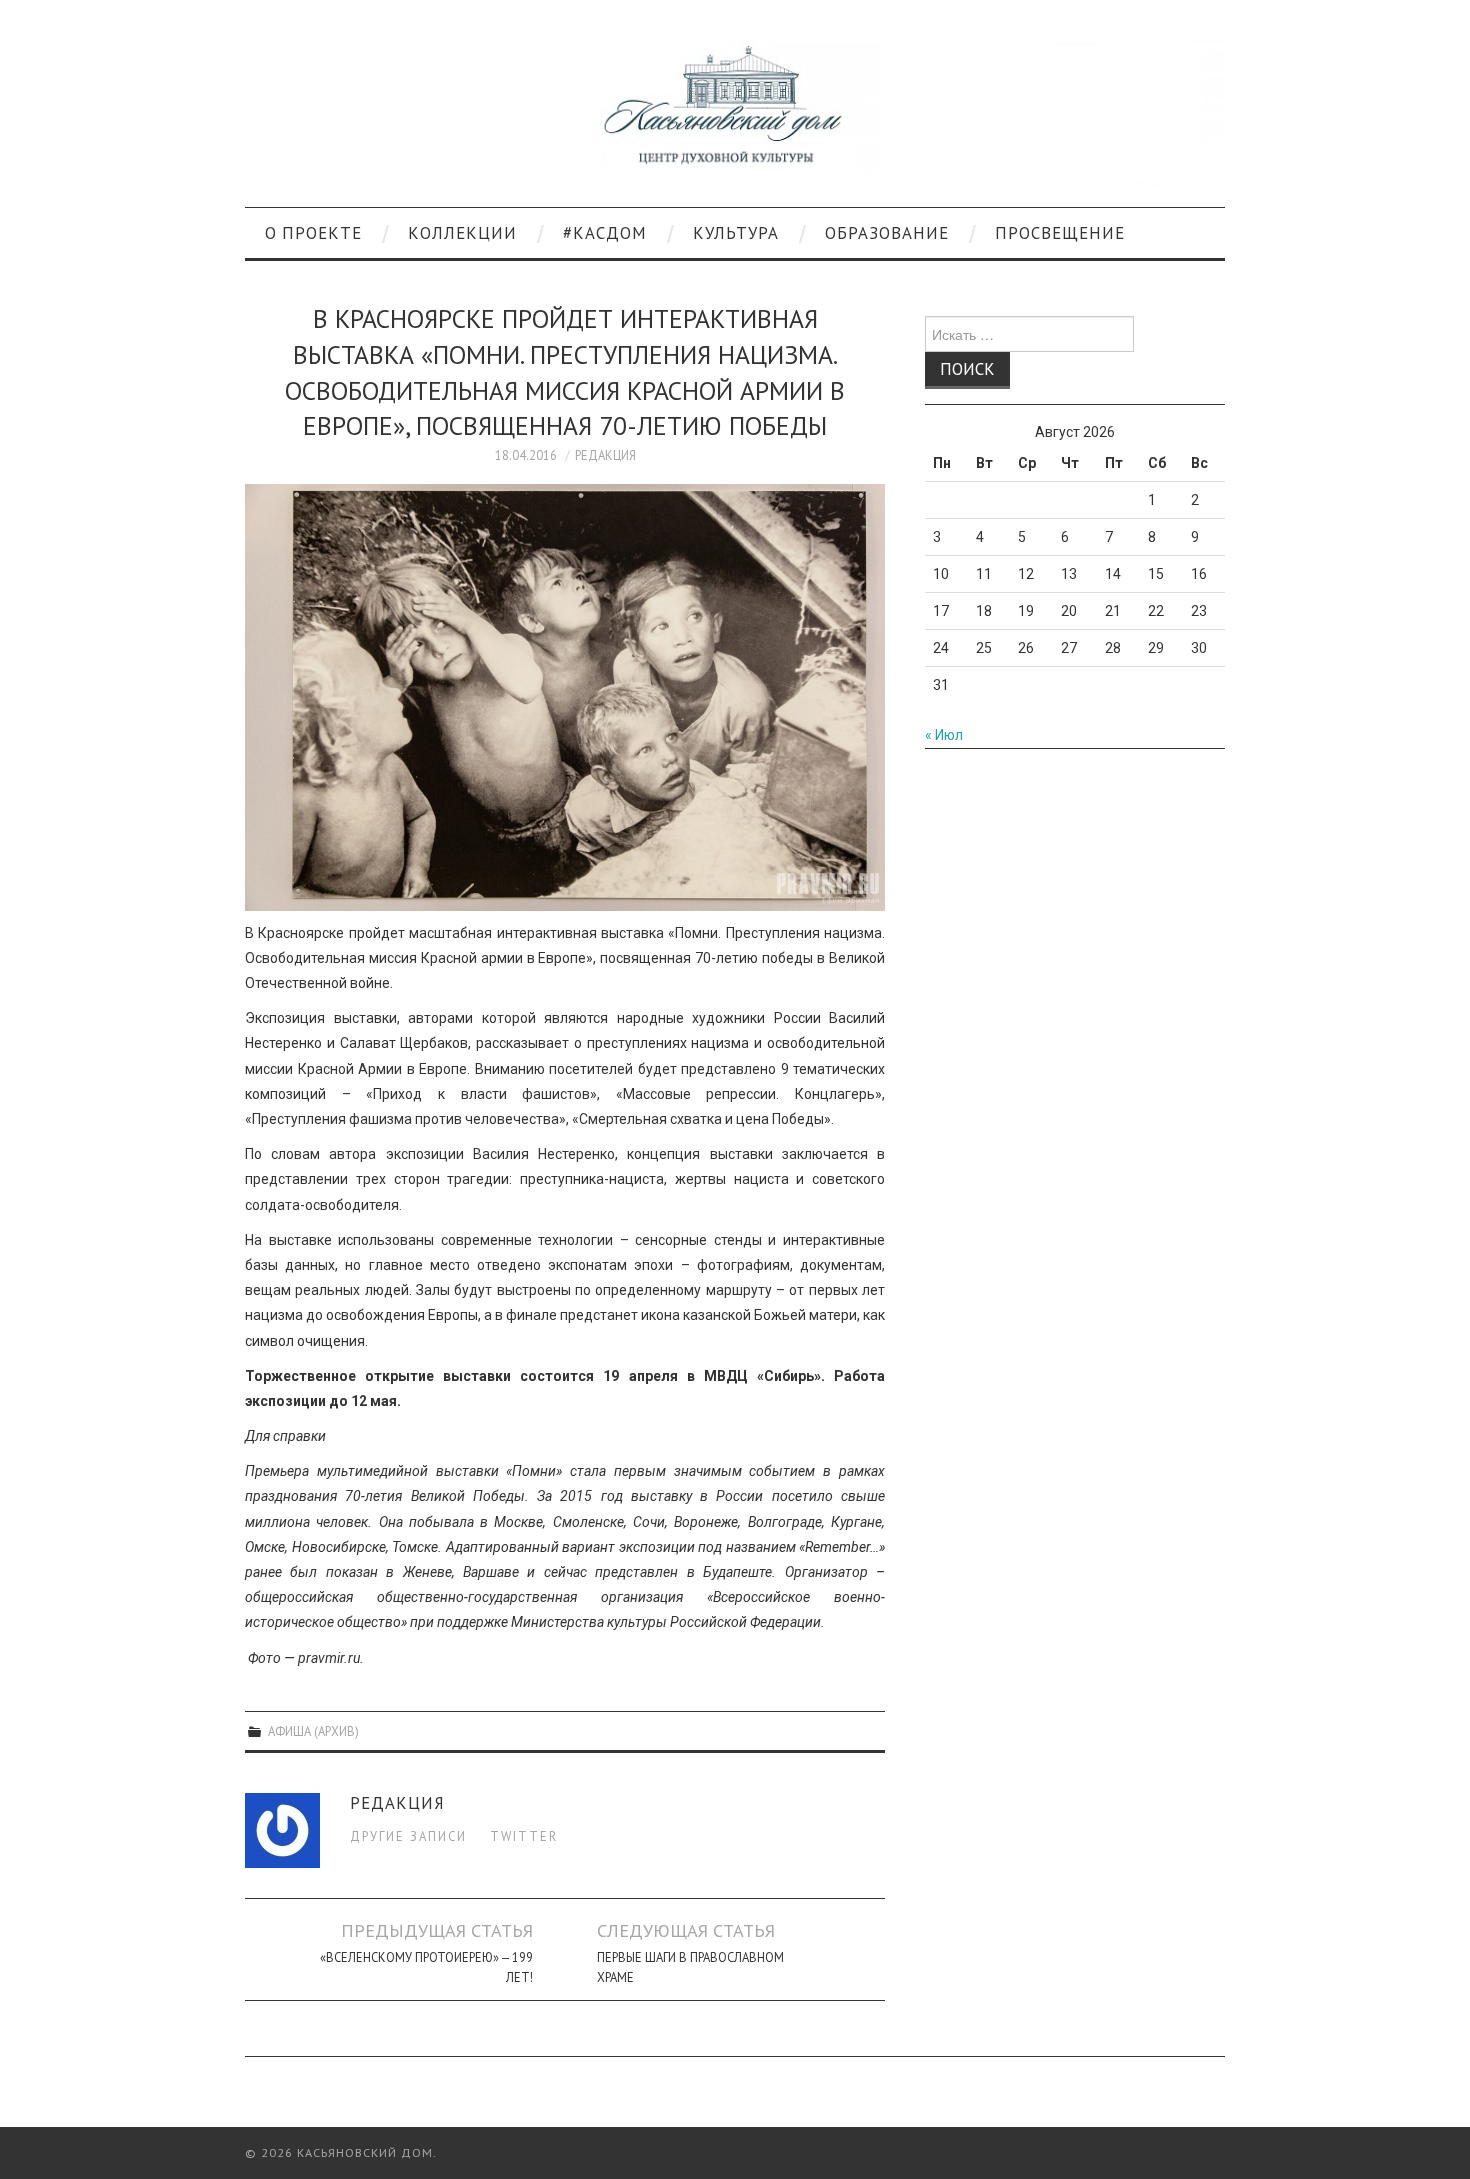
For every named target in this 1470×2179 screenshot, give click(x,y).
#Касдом (605, 233)
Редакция (605, 455)
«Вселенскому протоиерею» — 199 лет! (426, 1967)
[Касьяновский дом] (735, 112)
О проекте (313, 233)
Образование (887, 233)
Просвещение (1060, 233)
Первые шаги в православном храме (690, 1967)
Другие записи (408, 1836)
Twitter (524, 1836)
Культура (736, 233)
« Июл (944, 735)
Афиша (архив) (313, 1731)
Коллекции (462, 233)
